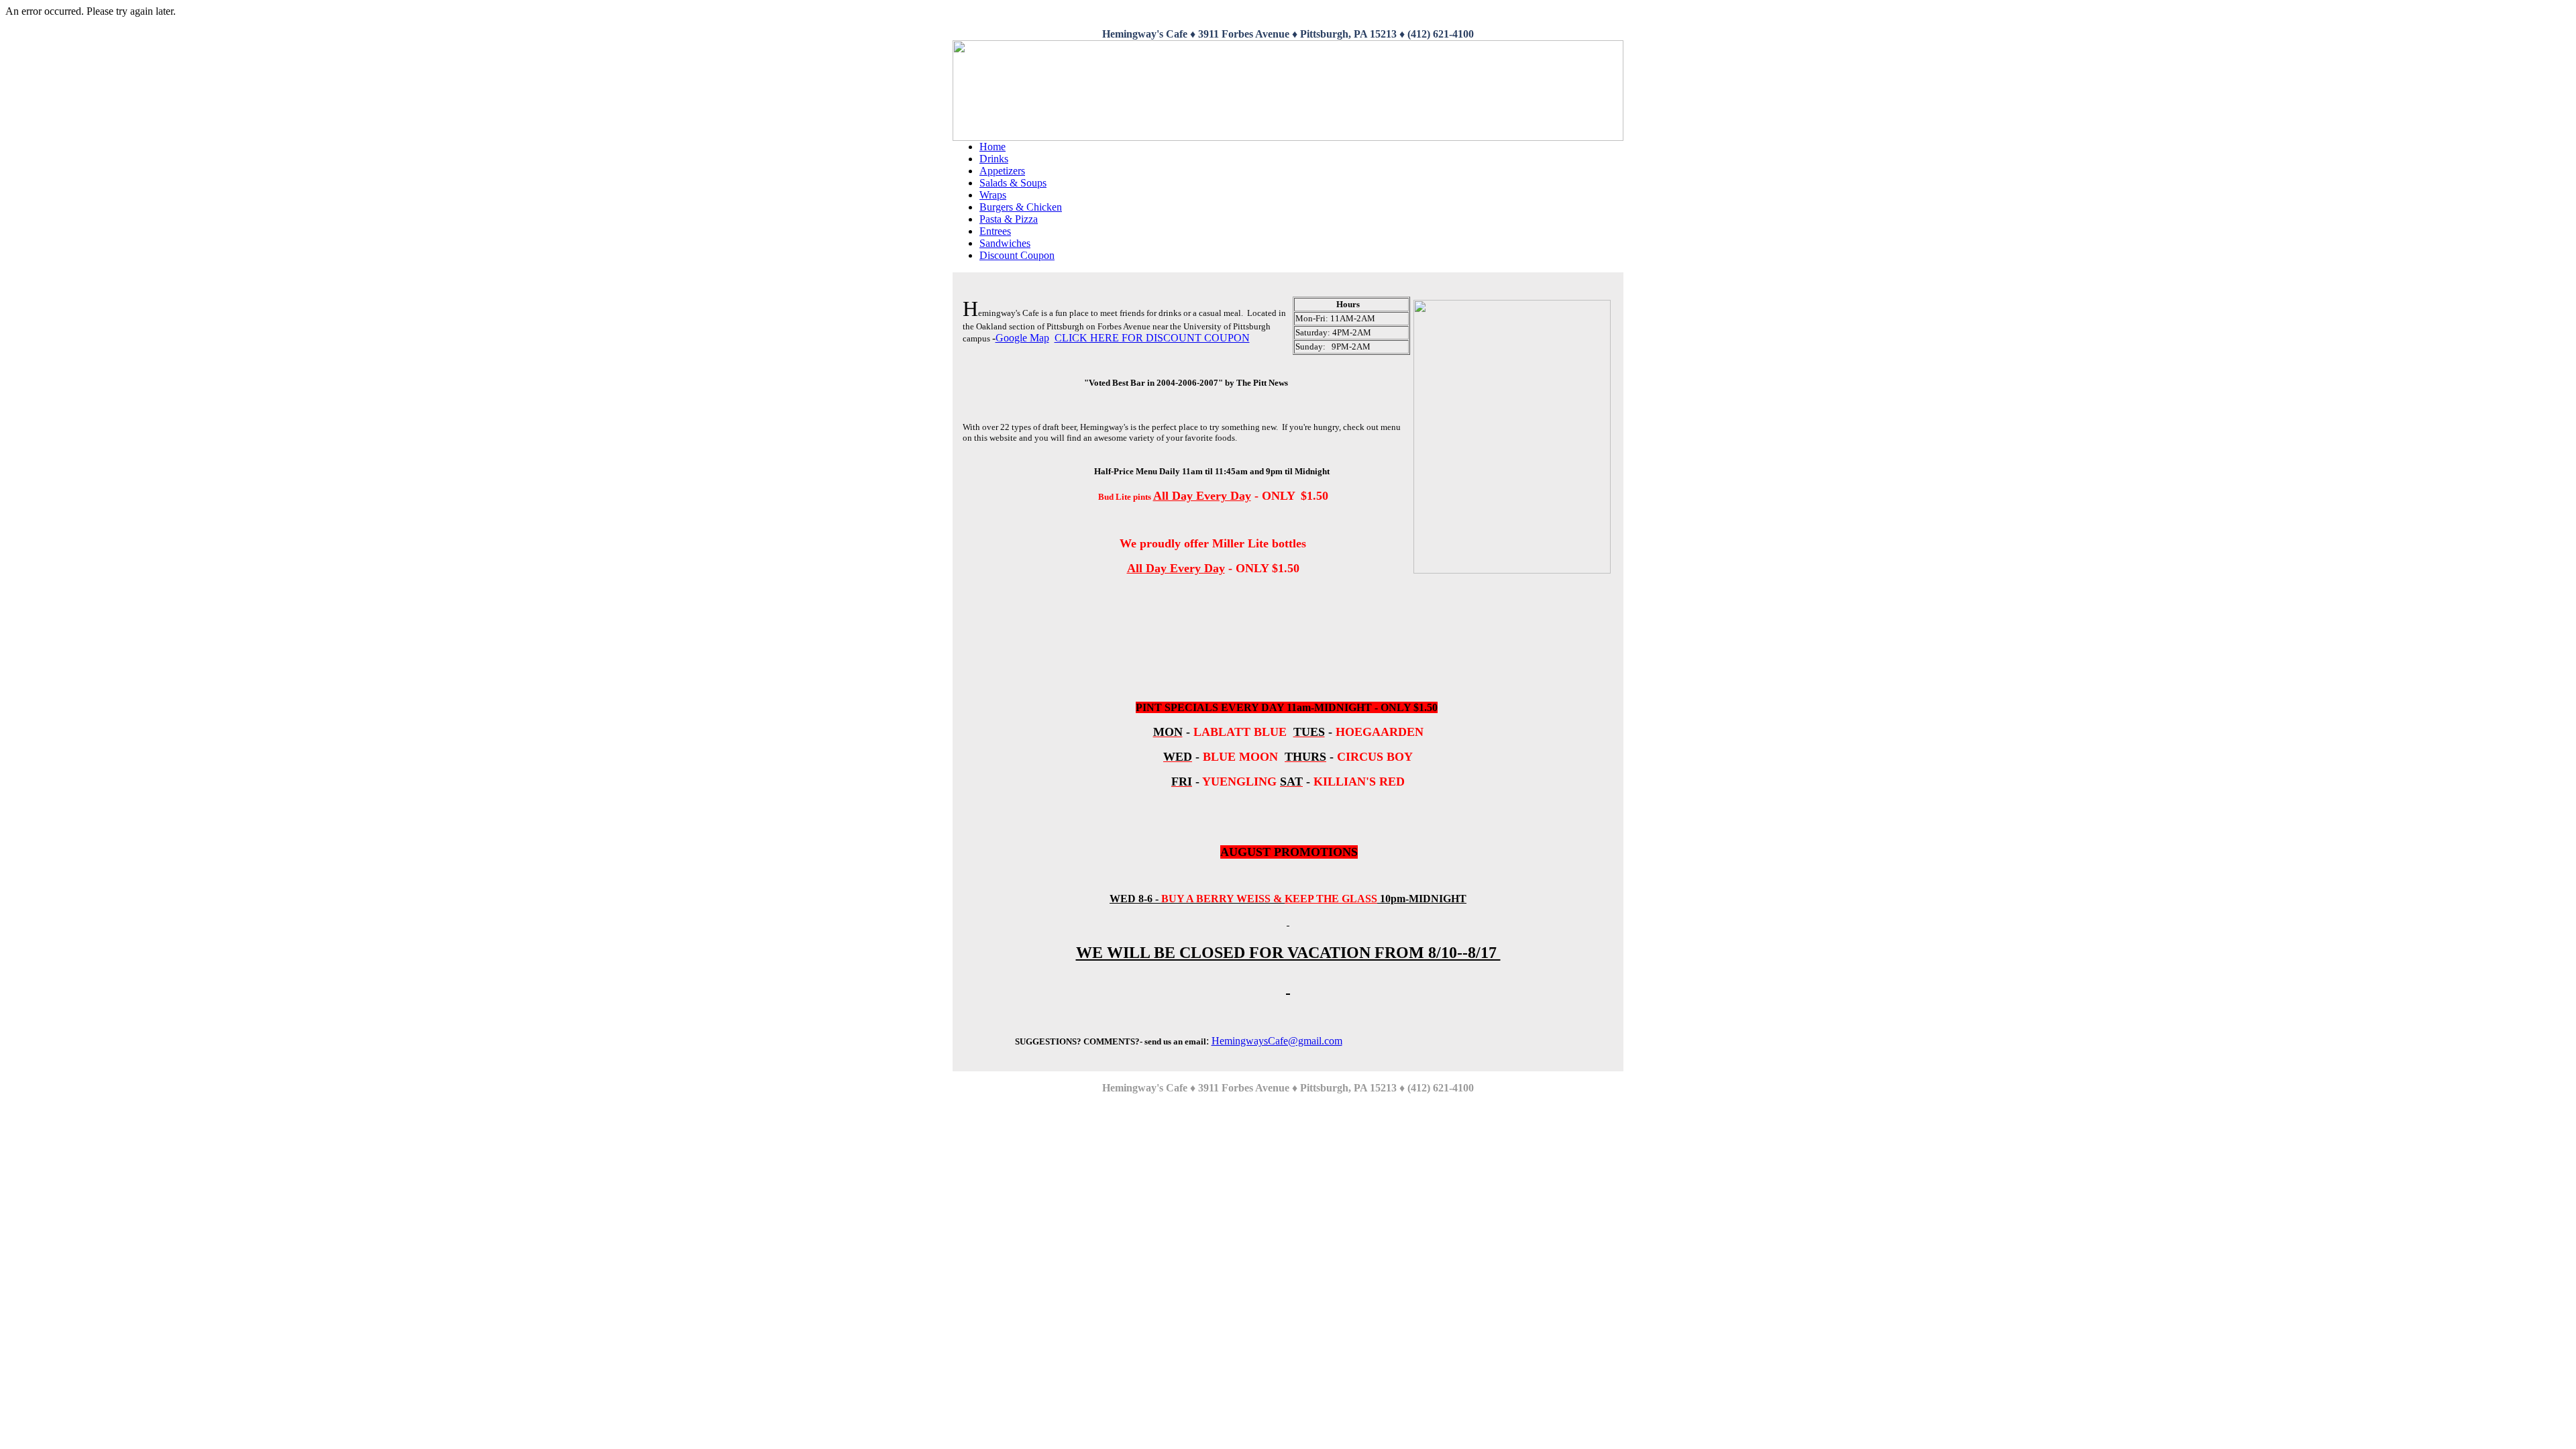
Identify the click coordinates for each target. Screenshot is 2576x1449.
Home (992, 147)
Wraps (993, 195)
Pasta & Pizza (1009, 219)
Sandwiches (1005, 243)
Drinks (994, 159)
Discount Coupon (1017, 255)
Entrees (995, 231)
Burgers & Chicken (1021, 207)
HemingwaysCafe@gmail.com (1277, 1041)
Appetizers (1002, 171)
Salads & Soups (1013, 183)
